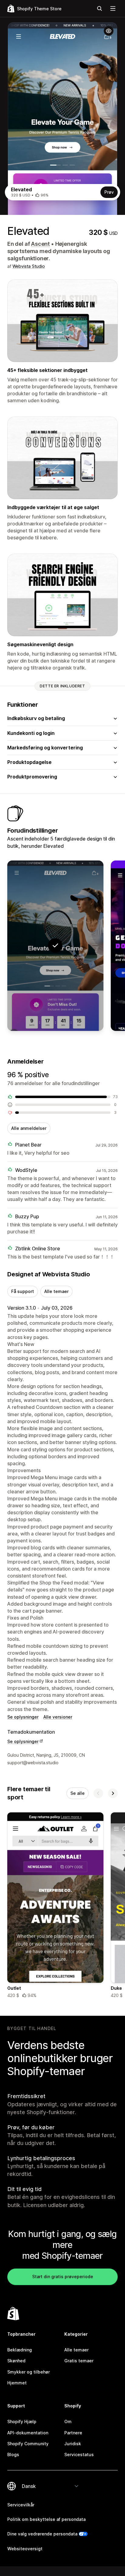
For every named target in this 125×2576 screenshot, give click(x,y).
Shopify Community (28, 2444)
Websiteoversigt (25, 2549)
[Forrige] (98, 1793)
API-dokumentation (28, 2433)
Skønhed (16, 2361)
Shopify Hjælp (22, 2421)
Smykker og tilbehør (29, 2372)
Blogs (13, 2454)
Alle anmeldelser (29, 1128)
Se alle (78, 1793)
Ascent (40, 244)
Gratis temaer (79, 2361)
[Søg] (100, 8)
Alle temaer (56, 1291)
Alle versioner (58, 1717)
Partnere (73, 2433)
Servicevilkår (21, 2505)
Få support (23, 1291)
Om (68, 2421)
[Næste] (113, 1793)
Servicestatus (79, 2454)
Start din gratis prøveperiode (63, 2277)
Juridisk (73, 2444)
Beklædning (20, 2350)
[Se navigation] (113, 8)
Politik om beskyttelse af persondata (46, 2519)
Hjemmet (17, 2383)
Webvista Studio (29, 266)
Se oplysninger (23, 1717)
